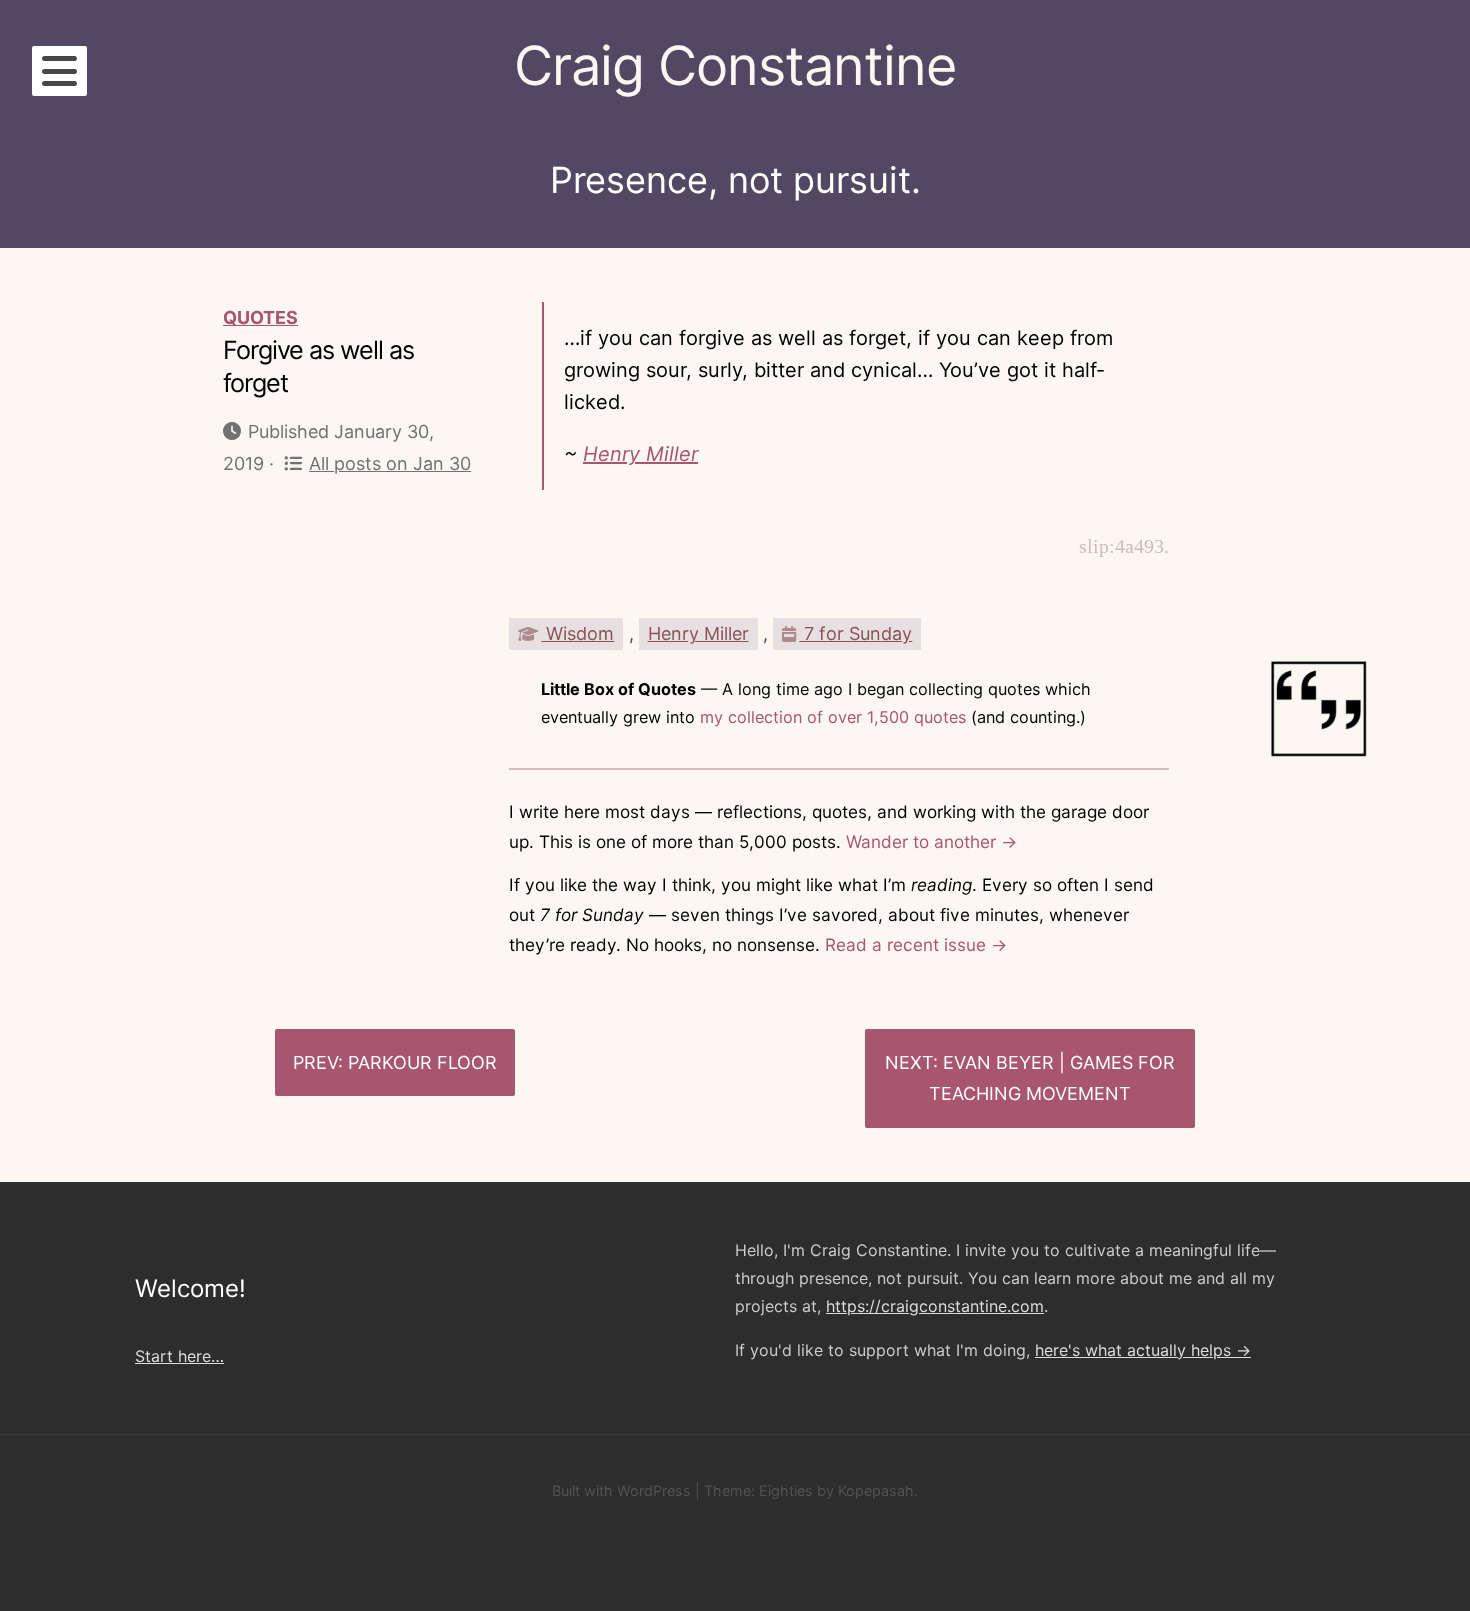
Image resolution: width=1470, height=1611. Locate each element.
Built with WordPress (621, 1490)
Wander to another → (931, 841)
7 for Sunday (855, 633)
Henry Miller (640, 454)
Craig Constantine (735, 65)
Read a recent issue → (916, 944)
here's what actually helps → (1143, 1350)
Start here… (179, 1356)
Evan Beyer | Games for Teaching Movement (1052, 1078)
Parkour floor (422, 1062)
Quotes (260, 317)
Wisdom (577, 633)
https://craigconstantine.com (935, 1306)
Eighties (786, 1490)
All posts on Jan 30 (390, 463)
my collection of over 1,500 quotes (833, 717)
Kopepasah (876, 1490)
